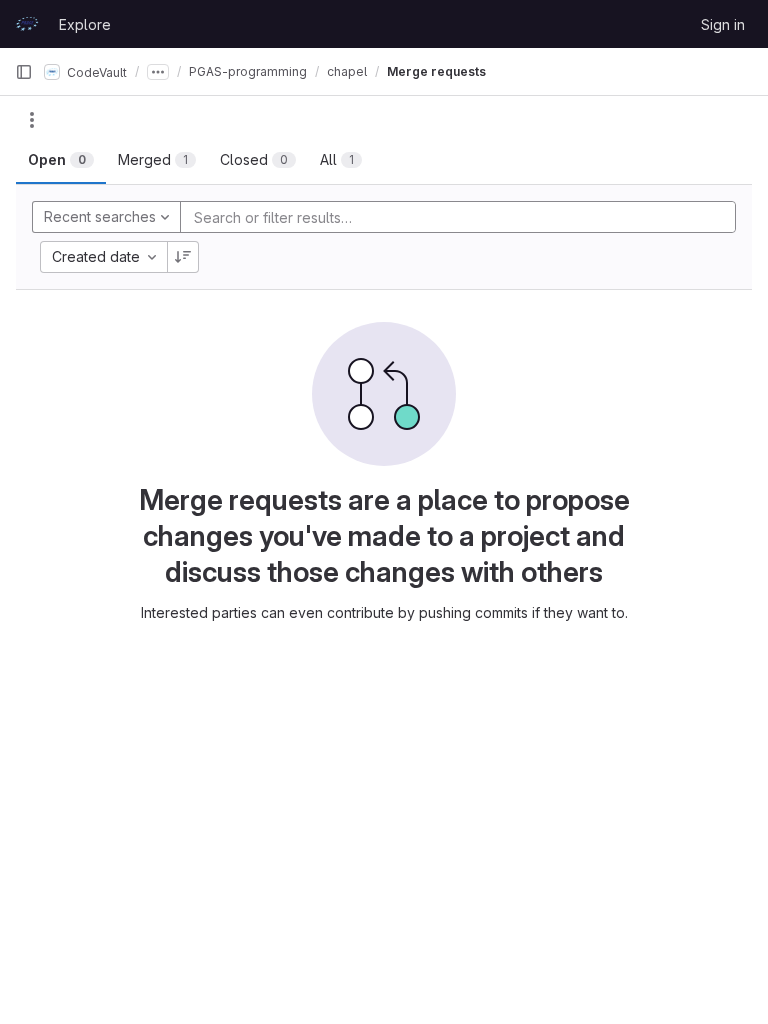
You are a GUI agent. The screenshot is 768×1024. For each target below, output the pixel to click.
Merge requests (436, 71)
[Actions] (32, 120)
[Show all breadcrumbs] (158, 72)
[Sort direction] (183, 257)
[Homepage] (27, 24)
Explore (85, 24)
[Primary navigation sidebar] (24, 72)
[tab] (61, 160)
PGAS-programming (248, 71)
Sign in (723, 24)
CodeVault (95, 71)
